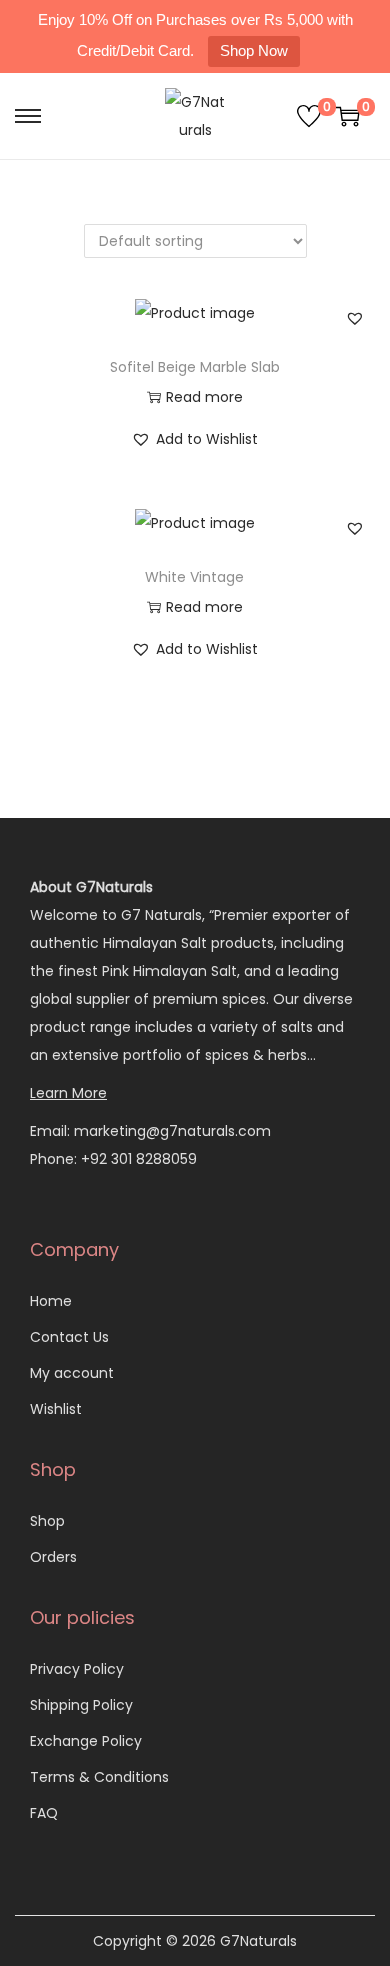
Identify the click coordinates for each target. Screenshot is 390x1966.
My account (72, 1373)
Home (51, 1301)
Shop (47, 1521)
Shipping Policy (81, 1705)
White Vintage (194, 577)
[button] (355, 318)
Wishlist (56, 1409)
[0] (309, 116)
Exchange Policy (86, 1741)
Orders (53, 1557)
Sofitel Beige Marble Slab (195, 367)
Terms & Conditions (99, 1777)
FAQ (44, 1813)
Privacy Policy (77, 1669)
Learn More (68, 1093)
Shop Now (254, 50)
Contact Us (69, 1337)
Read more (204, 397)
